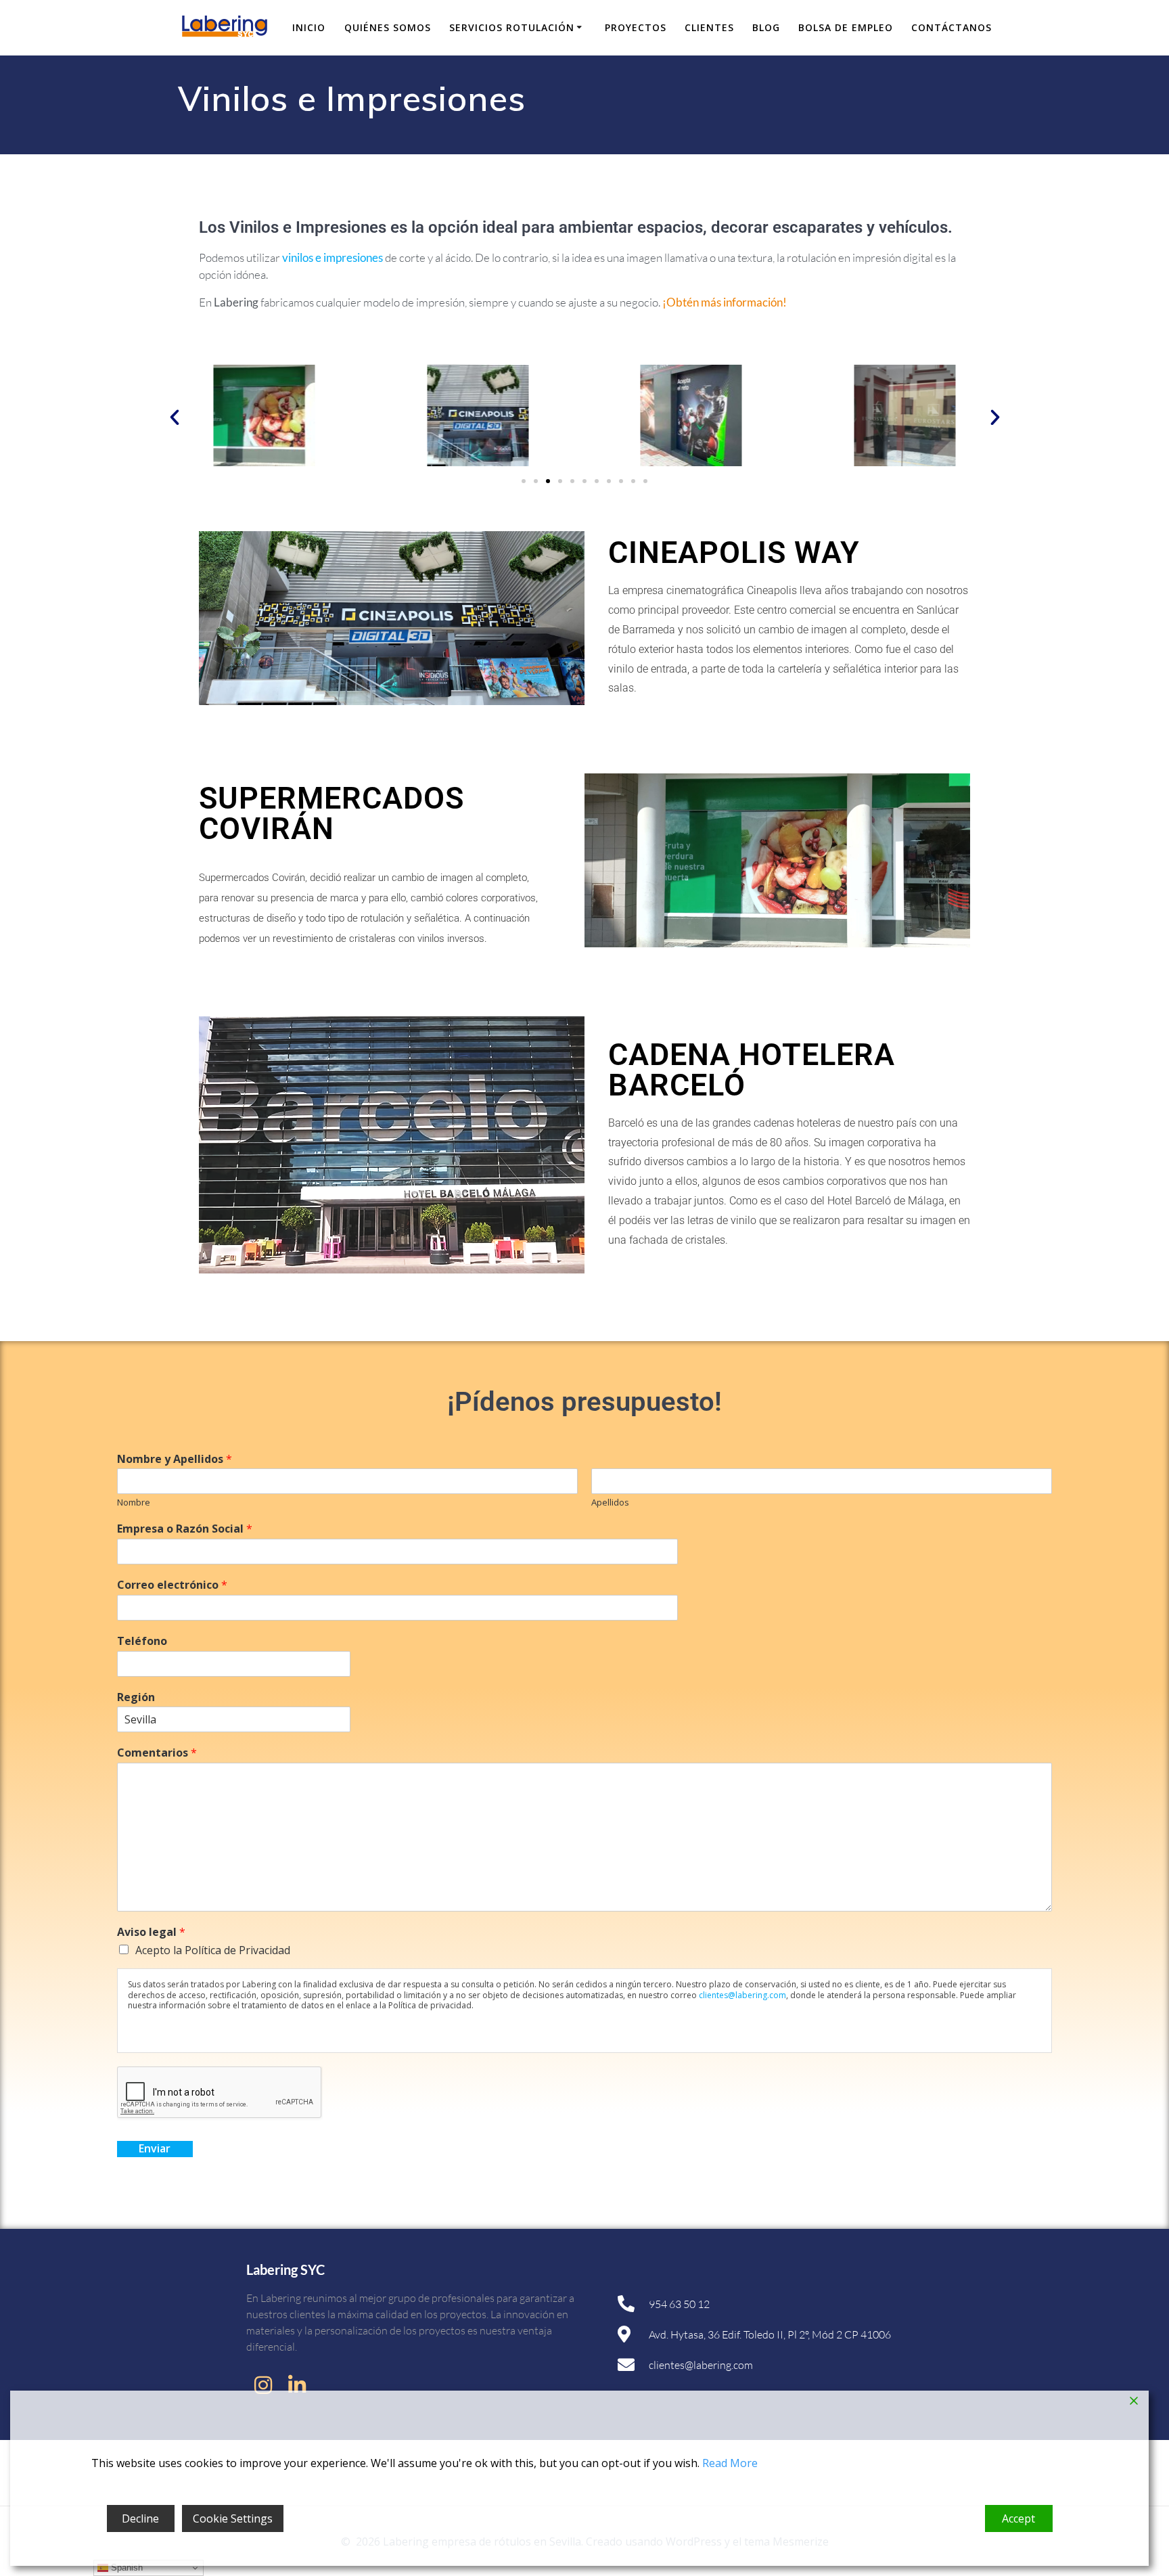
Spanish (125, 2568)
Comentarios (157, 1753)
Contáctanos (952, 27)
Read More (730, 2463)
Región (136, 1697)
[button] (175, 417)
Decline (140, 2518)
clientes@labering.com (742, 1995)
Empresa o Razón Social (185, 1529)
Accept (1018, 2518)
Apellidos (610, 1502)
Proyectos (636, 27)
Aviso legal (151, 1932)
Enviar (155, 2148)
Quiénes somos (388, 27)
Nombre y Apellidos (175, 1459)
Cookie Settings (233, 2518)
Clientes (709, 27)
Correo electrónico (172, 1585)
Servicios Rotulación (512, 27)
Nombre (134, 1502)
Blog (766, 27)
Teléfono (142, 1641)
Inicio (309, 27)
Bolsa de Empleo (846, 27)
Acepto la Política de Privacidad (213, 1950)
